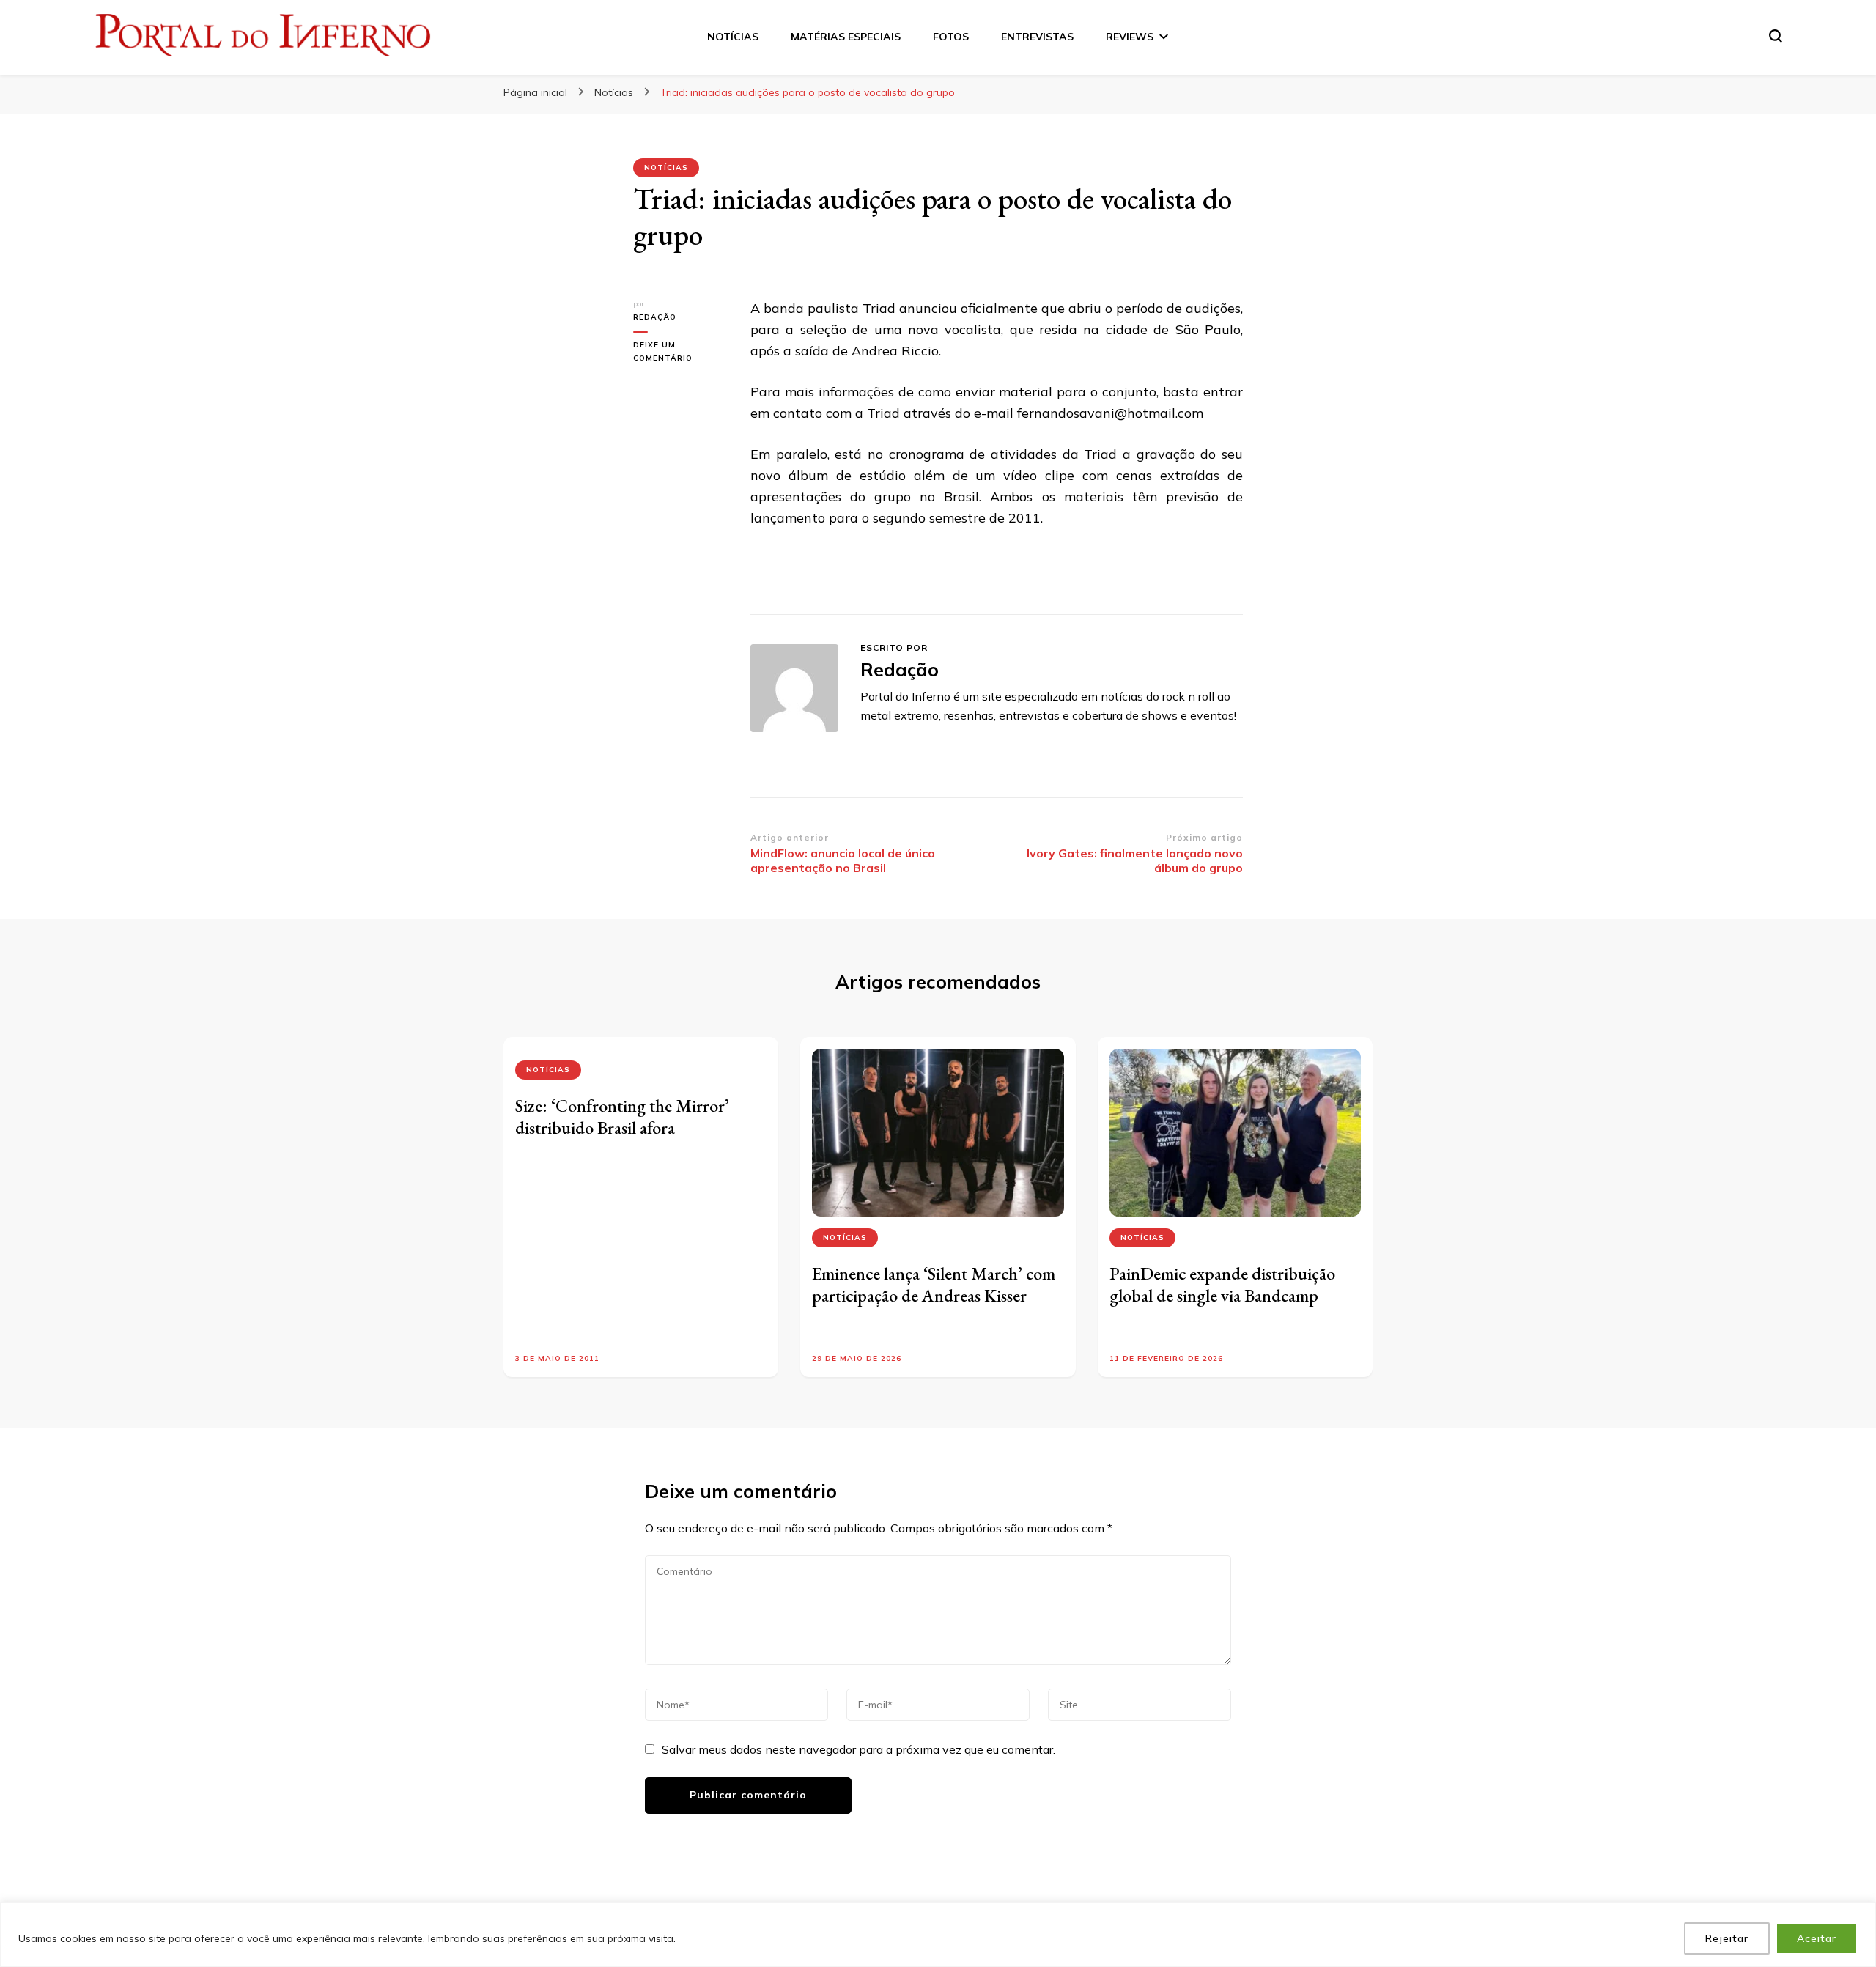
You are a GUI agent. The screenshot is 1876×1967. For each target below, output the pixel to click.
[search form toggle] (1776, 36)
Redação (655, 317)
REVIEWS (1130, 37)
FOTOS (951, 37)
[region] (938, 1934)
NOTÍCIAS (733, 37)
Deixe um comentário (681, 353)
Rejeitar (1727, 1938)
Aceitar (1817, 1938)
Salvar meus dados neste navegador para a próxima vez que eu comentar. (858, 1749)
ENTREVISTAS (1037, 37)
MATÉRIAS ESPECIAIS (846, 37)
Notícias (666, 167)
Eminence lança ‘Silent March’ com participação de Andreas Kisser (934, 1284)
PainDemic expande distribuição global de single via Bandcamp (1222, 1284)
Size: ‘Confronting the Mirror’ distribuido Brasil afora (622, 1117)
